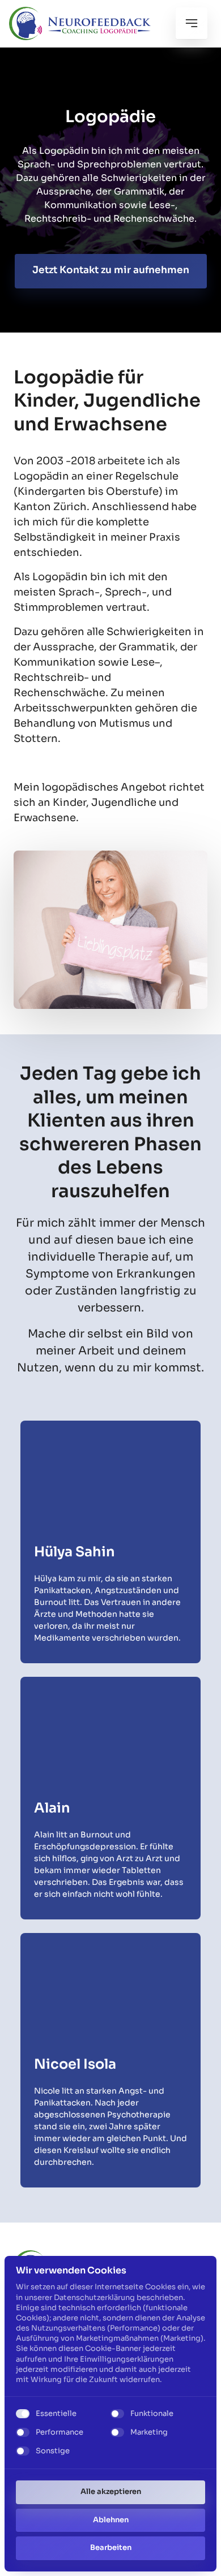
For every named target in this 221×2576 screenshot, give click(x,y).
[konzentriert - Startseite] (80, 23)
